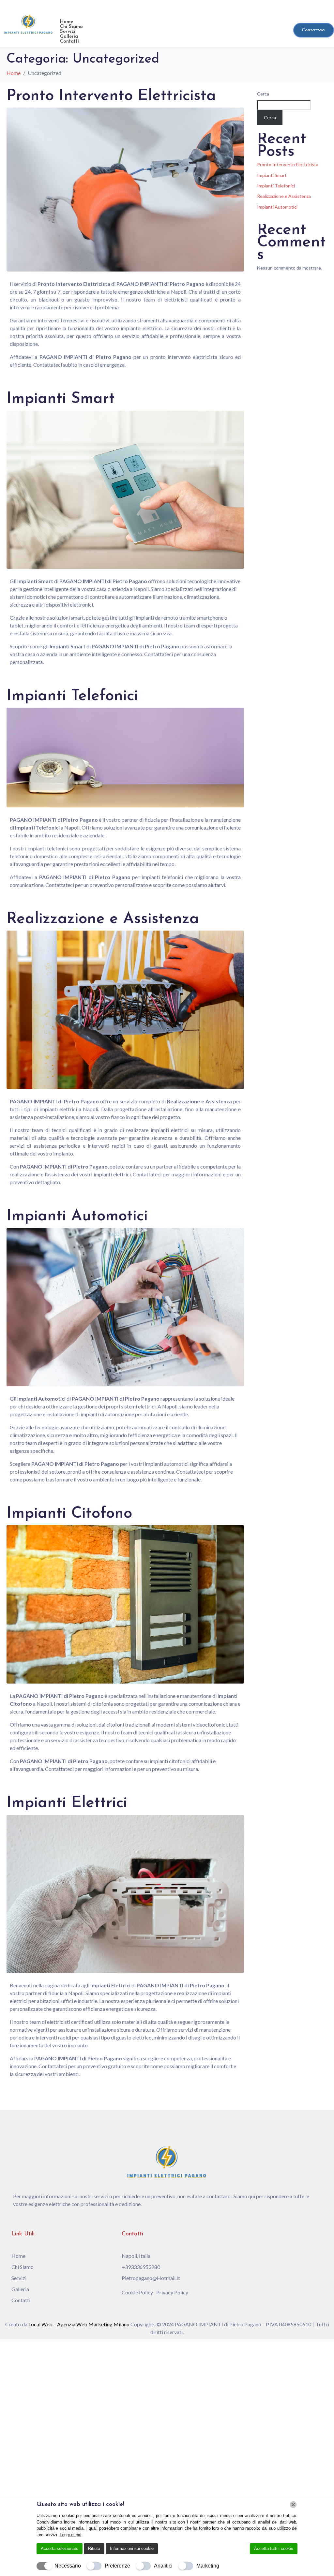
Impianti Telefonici (72, 696)
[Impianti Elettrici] (125, 1893)
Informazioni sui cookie (132, 2548)
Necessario (68, 2566)
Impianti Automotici (77, 1216)
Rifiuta (94, 2548)
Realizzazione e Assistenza (103, 919)
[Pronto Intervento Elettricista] (125, 189)
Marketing (208, 2566)
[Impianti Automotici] (125, 1306)
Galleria (69, 37)
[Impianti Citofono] (125, 1604)
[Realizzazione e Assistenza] (125, 1009)
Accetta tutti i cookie (274, 2548)
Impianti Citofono (69, 1514)
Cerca (263, 94)
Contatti (69, 42)
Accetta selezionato (60, 2548)
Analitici (163, 2566)
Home (67, 22)
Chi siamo (71, 27)
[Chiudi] (293, 2505)
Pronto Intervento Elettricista (111, 96)
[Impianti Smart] (125, 489)
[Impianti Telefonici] (125, 757)
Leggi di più (70, 2535)
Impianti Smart (61, 399)
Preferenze (117, 2566)
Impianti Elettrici (67, 1803)
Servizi (68, 32)
